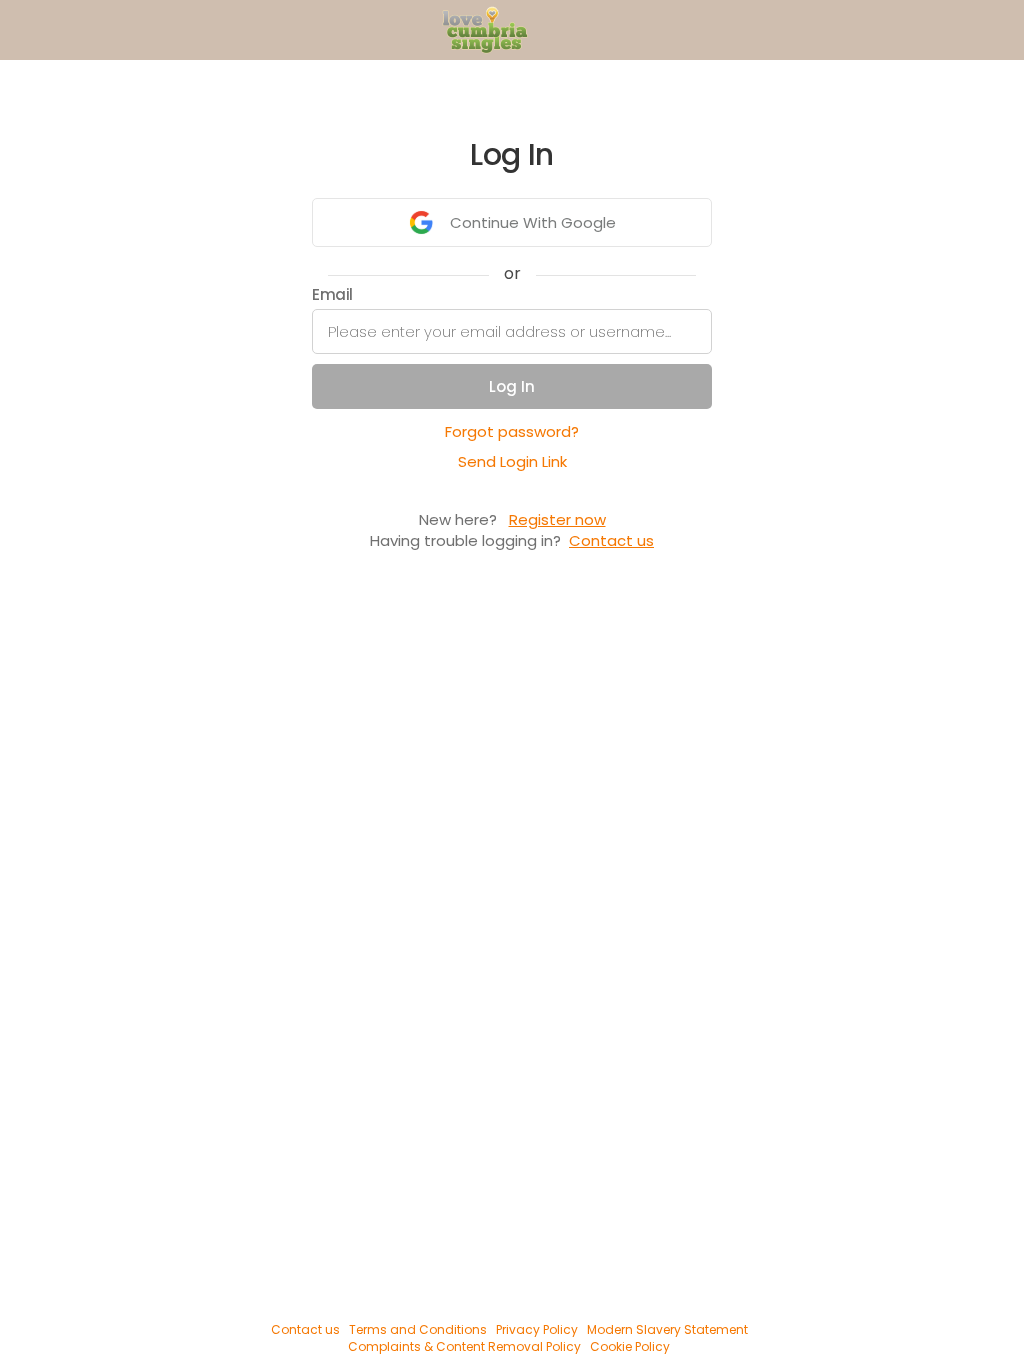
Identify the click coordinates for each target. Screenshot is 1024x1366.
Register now (557, 519)
